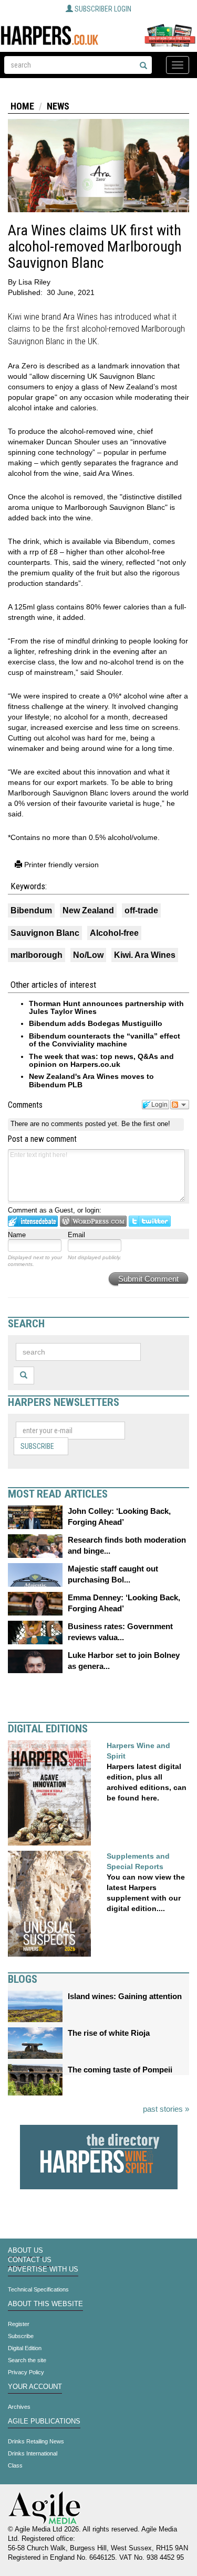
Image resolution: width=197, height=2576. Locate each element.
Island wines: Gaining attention (125, 1996)
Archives (19, 2407)
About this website (45, 2304)
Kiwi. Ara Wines (145, 955)
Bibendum (31, 910)
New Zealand (88, 910)
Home (22, 106)
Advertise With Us (43, 2269)
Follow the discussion (180, 1105)
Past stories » (166, 2109)
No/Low (88, 955)
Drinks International (33, 2453)
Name (17, 1235)
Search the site (27, 2360)
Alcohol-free (114, 933)
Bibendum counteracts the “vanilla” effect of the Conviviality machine (105, 1040)
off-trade (141, 910)
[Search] (143, 66)
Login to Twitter (150, 1221)
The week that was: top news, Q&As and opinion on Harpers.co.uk (101, 1060)
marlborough (37, 955)
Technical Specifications (38, 2289)
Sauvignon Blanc (45, 933)
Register (19, 2324)
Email (76, 1235)
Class (15, 2465)
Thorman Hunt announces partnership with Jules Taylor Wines (106, 1007)
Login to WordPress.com (93, 1221)
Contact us (30, 2260)
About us (25, 2251)
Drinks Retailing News (36, 2441)
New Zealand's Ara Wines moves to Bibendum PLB (91, 1080)
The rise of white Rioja (109, 2033)
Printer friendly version (60, 865)
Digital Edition (25, 2348)
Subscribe (37, 1446)
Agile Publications (44, 2421)
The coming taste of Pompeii (120, 2070)
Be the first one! (146, 1124)
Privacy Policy (26, 2372)
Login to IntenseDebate (33, 1221)
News (58, 106)
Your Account (35, 2387)
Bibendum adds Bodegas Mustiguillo (96, 1023)
